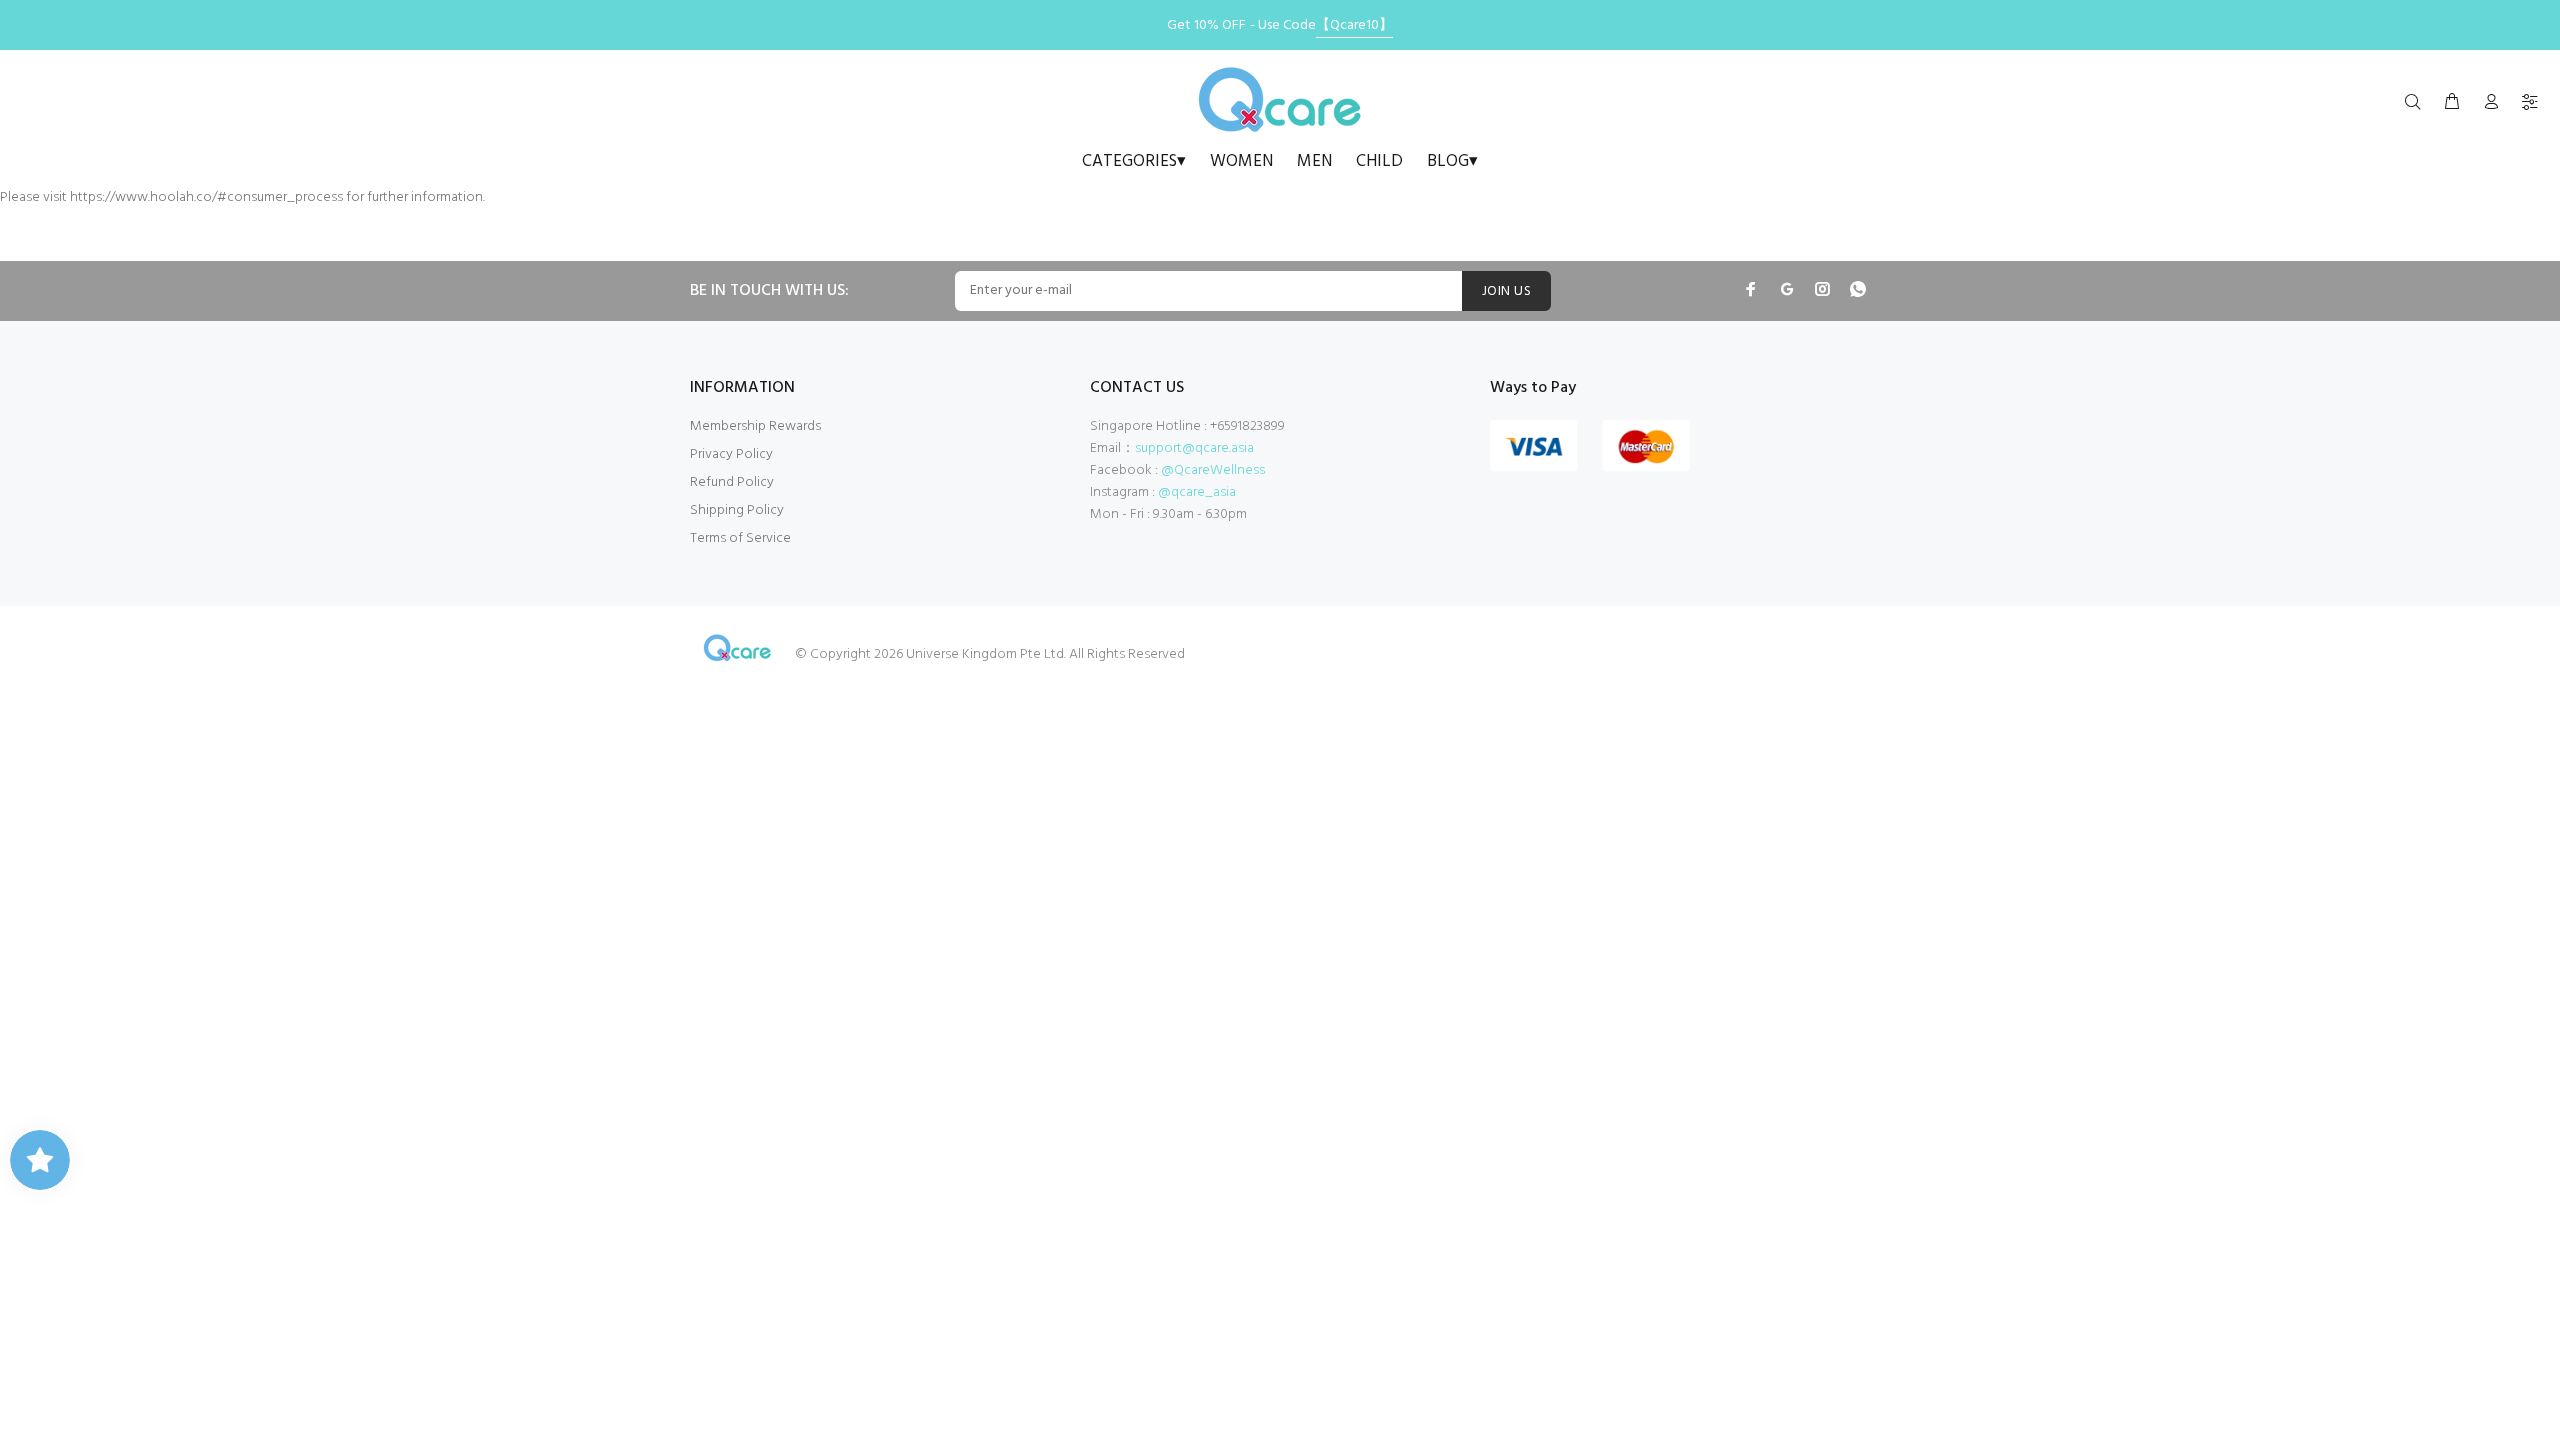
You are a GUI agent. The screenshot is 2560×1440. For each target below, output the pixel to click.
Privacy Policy (731, 454)
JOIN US (1506, 291)
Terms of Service (740, 538)
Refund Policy (732, 482)
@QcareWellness (1213, 470)
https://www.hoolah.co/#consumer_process (206, 197)
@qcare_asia (1197, 492)
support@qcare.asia (1194, 448)
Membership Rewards (755, 426)
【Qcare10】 (1354, 25)
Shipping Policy (737, 510)
